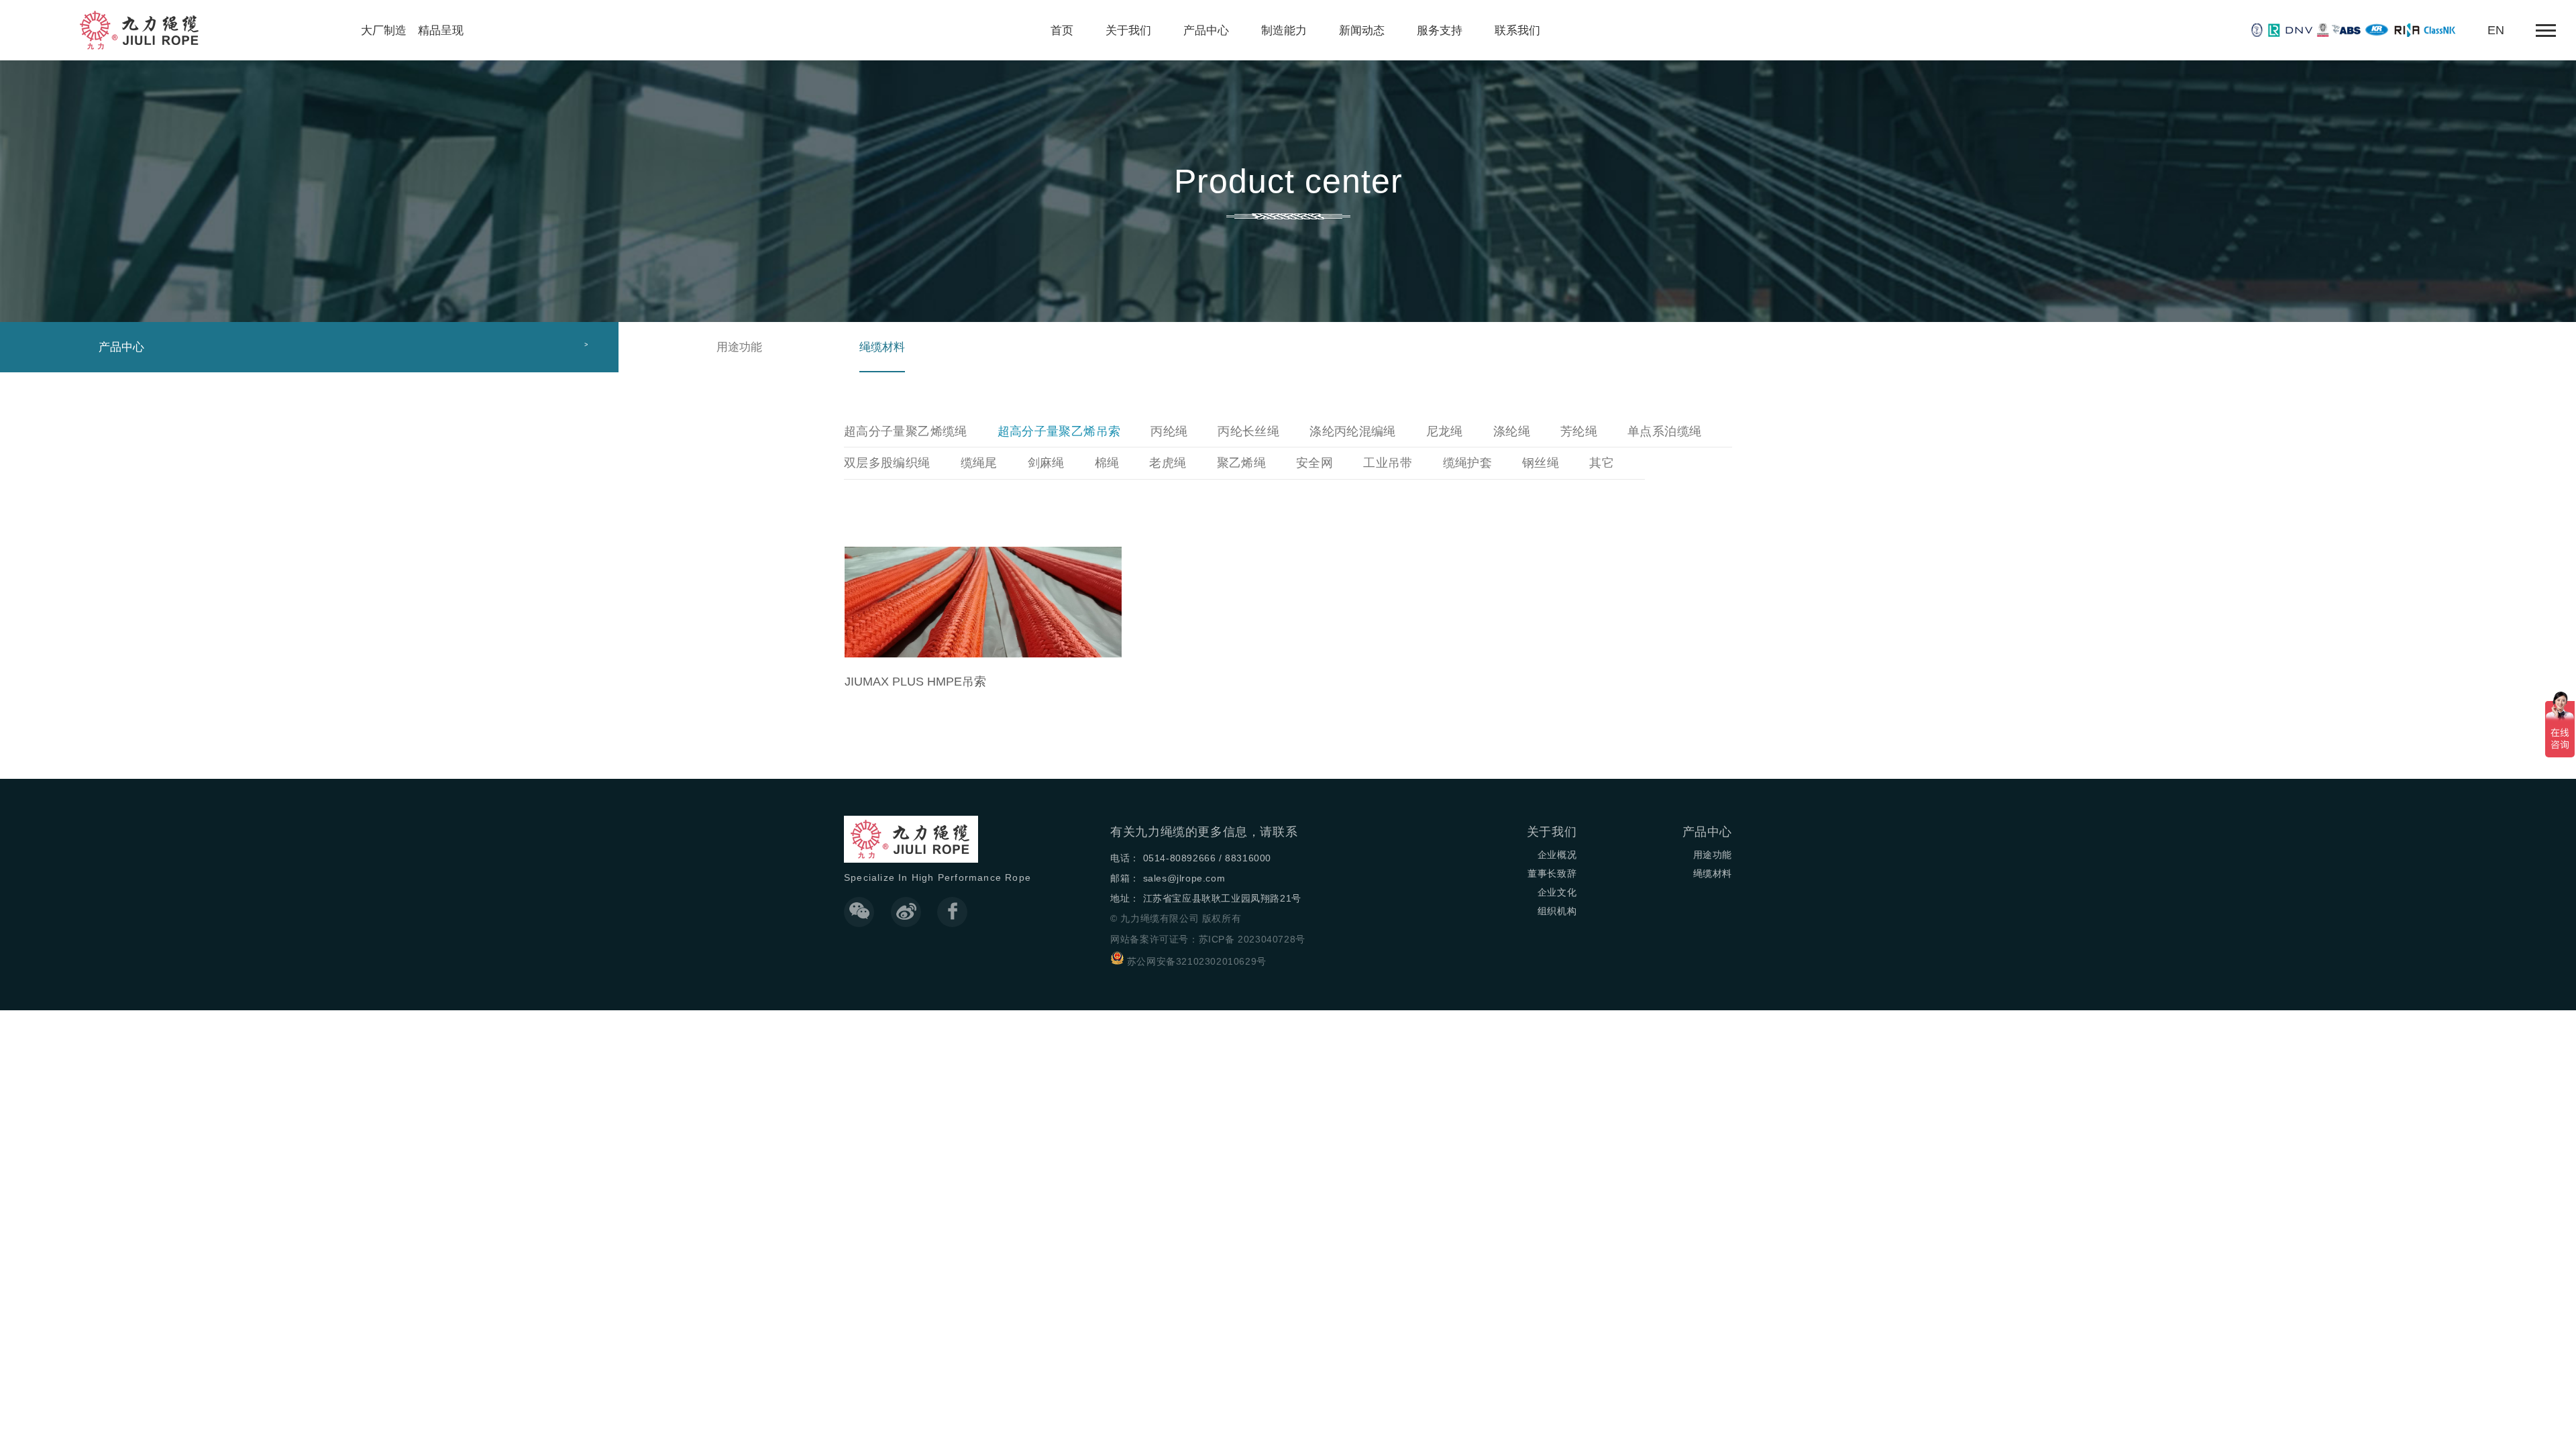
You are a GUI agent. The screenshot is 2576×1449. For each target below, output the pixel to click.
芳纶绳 (1579, 431)
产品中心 (1206, 30)
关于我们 (1128, 30)
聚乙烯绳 (1241, 463)
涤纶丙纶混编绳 (1353, 431)
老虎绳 (1168, 463)
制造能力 (1284, 30)
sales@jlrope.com (1184, 878)
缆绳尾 (979, 463)
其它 (1602, 463)
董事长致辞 (1552, 873)
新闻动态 (1362, 30)
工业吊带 (1388, 463)
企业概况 (1557, 855)
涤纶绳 (1512, 431)
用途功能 (739, 347)
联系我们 (1517, 30)
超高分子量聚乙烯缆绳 (906, 431)
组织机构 (1557, 911)
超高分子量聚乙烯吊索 (1059, 431)
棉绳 (1107, 463)
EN (2496, 30)
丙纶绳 (1169, 431)
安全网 (1314, 463)
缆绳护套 (1467, 463)
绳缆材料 (882, 347)
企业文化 (1557, 892)
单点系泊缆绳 (1664, 431)
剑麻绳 (1046, 463)
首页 (1062, 30)
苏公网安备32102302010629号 (1197, 961)
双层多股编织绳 (887, 463)
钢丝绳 (1541, 463)
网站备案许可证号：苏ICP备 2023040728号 (1208, 939)
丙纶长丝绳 (1248, 431)
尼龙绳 (1445, 431)
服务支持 (1440, 30)
